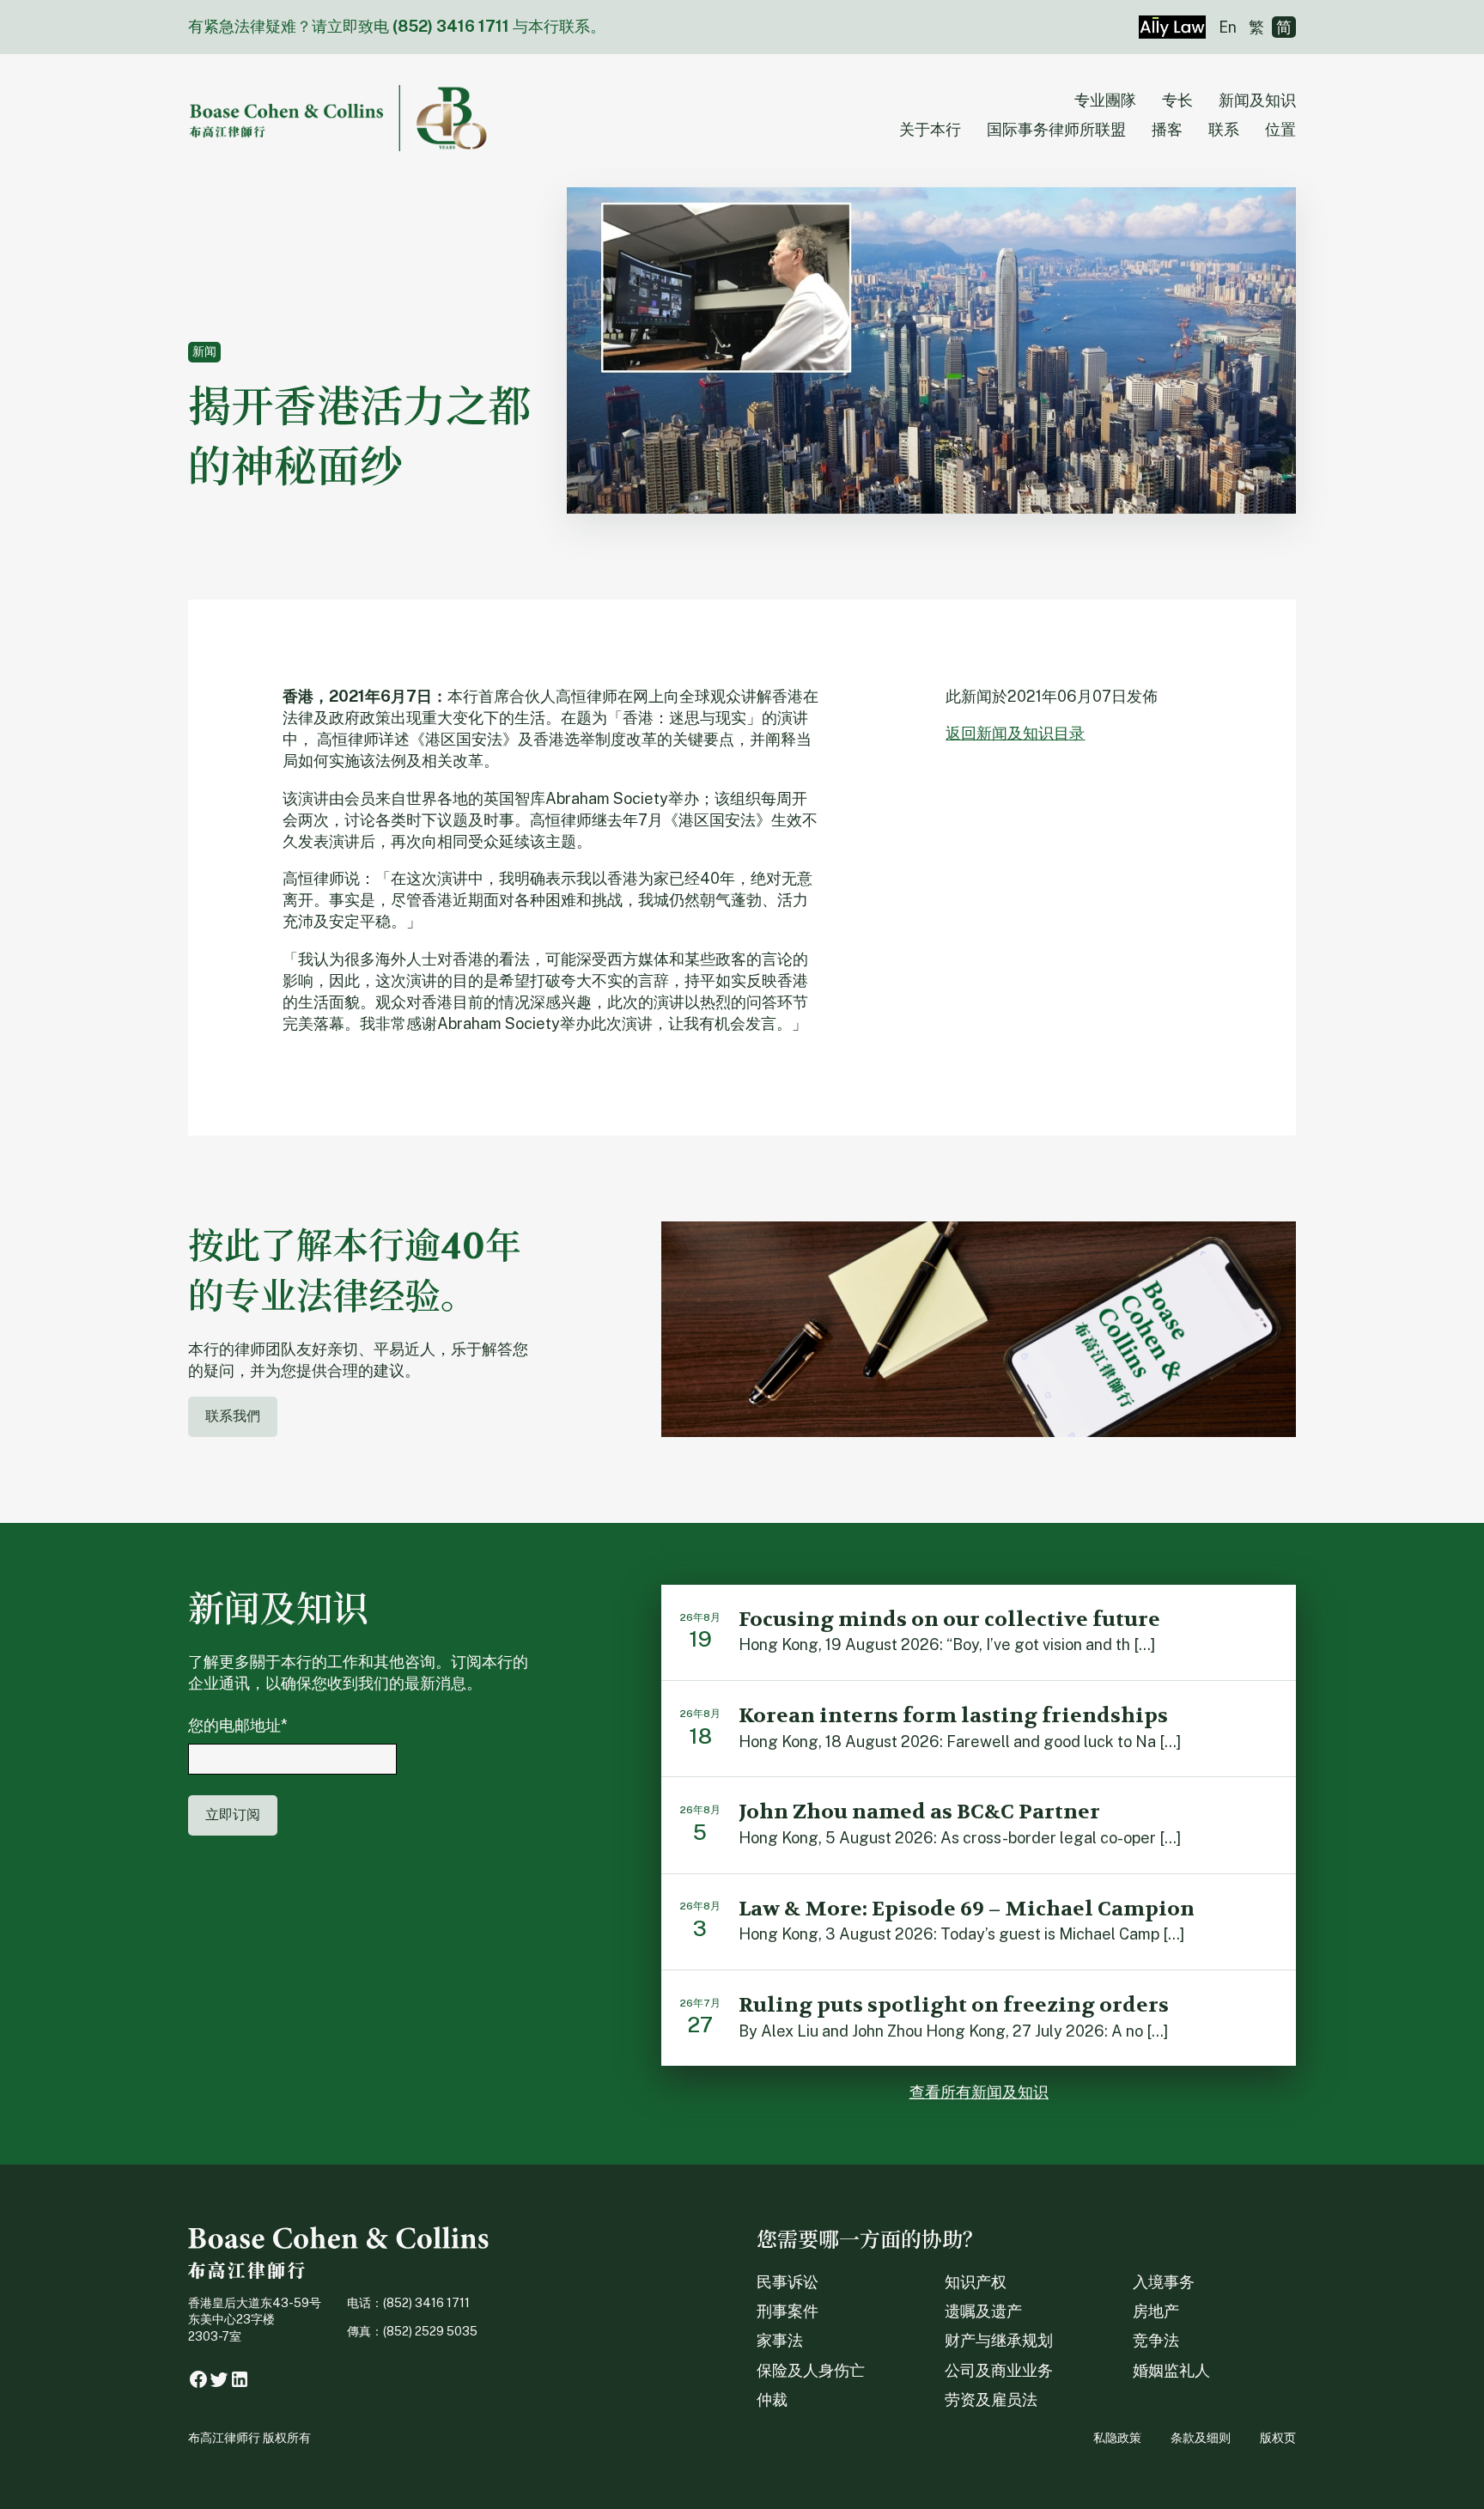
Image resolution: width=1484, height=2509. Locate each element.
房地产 (1156, 2311)
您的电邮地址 (238, 1725)
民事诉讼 (788, 2282)
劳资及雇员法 (991, 2399)
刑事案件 (788, 2311)
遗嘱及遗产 (983, 2311)
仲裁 (772, 2399)
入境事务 (1164, 2282)
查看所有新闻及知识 (979, 2092)
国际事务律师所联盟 (1056, 129)
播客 (1167, 129)
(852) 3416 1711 (451, 26)
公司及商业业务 (999, 2370)
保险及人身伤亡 (811, 2370)
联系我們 (233, 1416)
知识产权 (976, 2282)
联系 (1224, 129)
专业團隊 (1105, 100)
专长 (1177, 100)
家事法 (780, 2340)
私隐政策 (1117, 2438)
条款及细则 (1201, 2438)
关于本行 (930, 129)
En (1228, 27)
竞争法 (1156, 2340)
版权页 (1278, 2438)
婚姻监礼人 (1171, 2370)
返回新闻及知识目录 (1015, 733)
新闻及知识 (1257, 100)
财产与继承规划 (999, 2340)
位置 (1280, 129)
